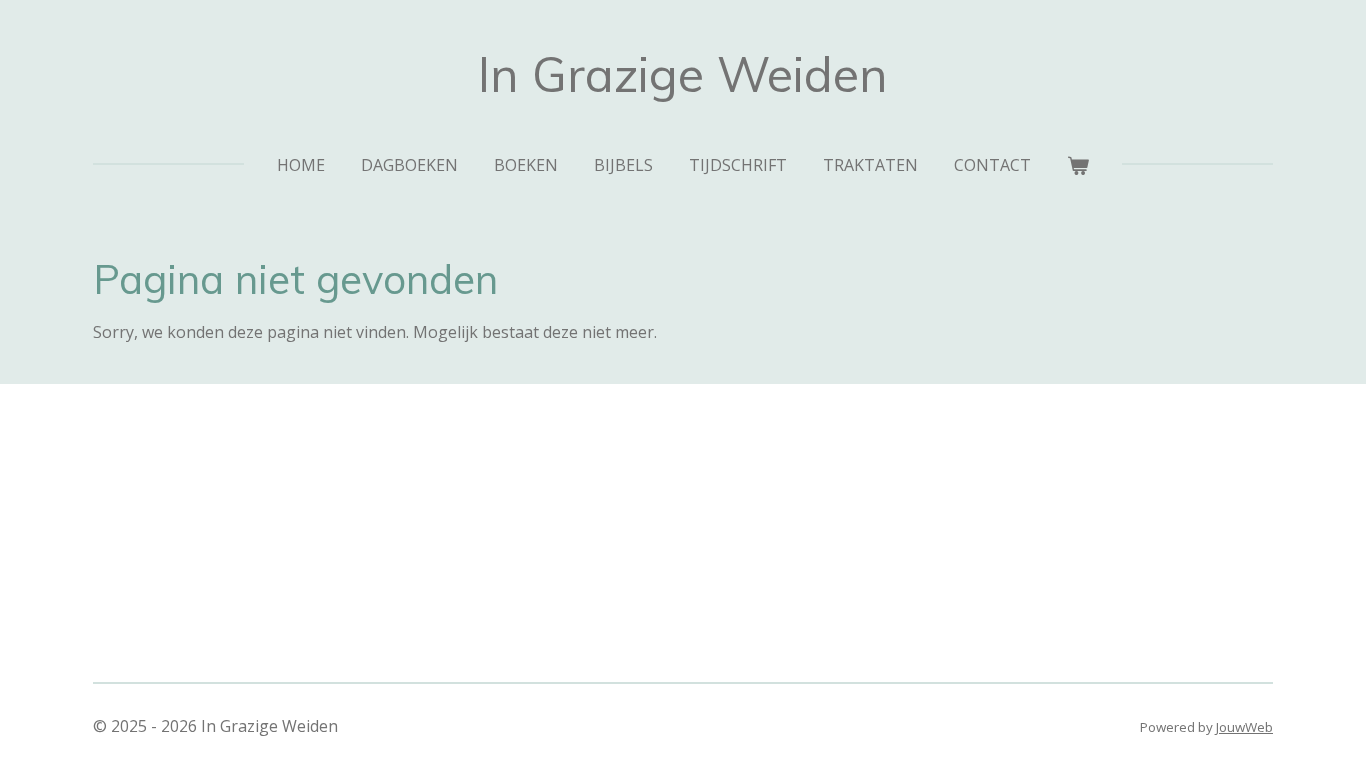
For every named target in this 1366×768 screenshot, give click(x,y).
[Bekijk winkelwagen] (1078, 165)
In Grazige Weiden (683, 74)
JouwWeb (1244, 727)
